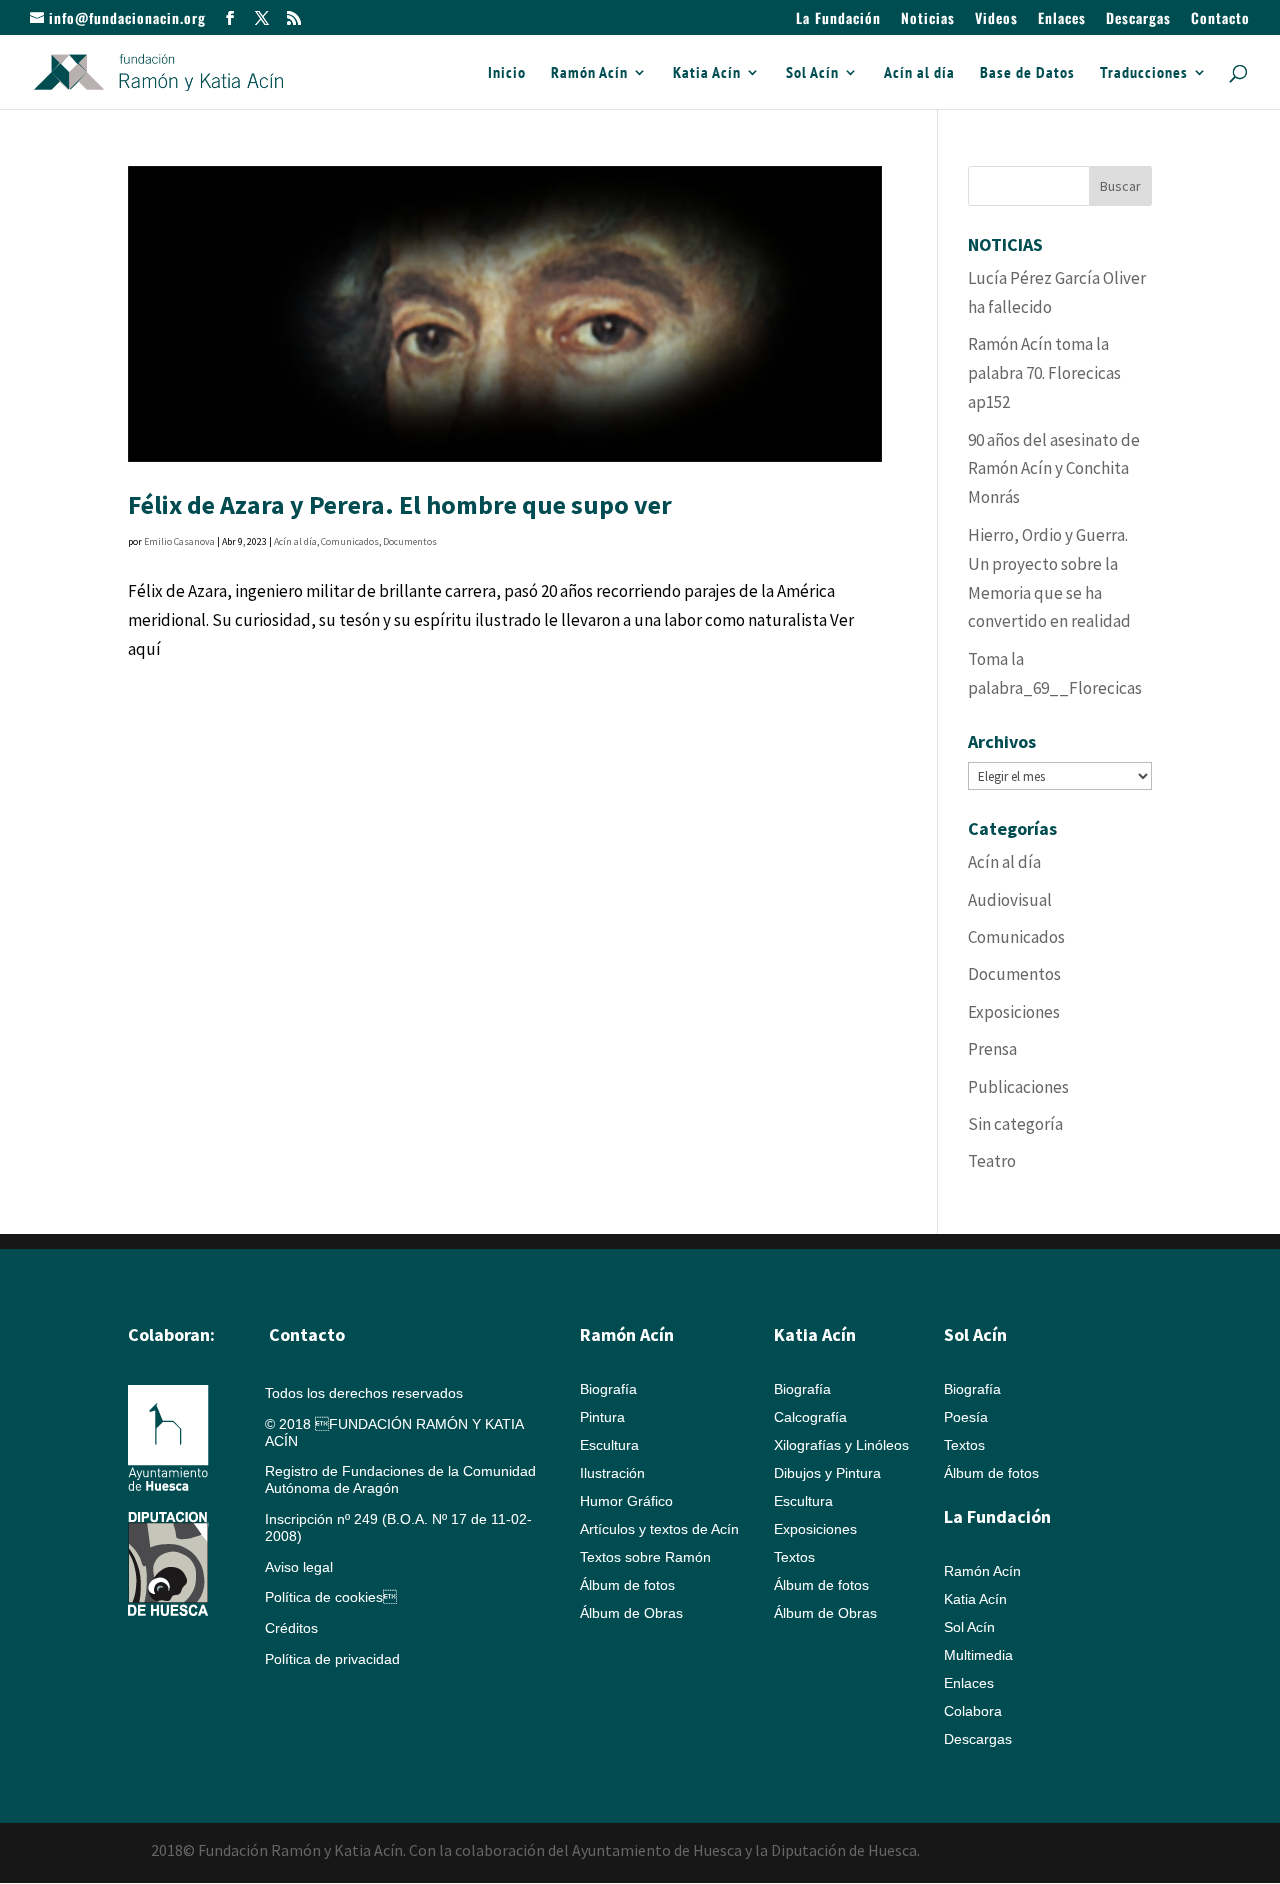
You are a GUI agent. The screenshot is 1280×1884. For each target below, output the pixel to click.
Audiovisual (1010, 900)
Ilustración (612, 1473)
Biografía (608, 1389)
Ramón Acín (589, 73)
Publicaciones (1018, 1087)
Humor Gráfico (626, 1501)
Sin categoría (1015, 1124)
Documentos (410, 541)
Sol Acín (812, 73)
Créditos (291, 1628)
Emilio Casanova (179, 541)
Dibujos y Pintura (827, 1473)
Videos (996, 19)
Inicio (507, 73)
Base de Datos (1027, 73)
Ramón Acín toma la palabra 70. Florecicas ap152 (1044, 373)
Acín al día (919, 73)
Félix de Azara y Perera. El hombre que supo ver (400, 504)
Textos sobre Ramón (645, 1557)
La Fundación (838, 19)
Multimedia (978, 1655)
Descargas (1138, 19)
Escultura (609, 1445)
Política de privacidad (332, 1659)
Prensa (992, 1049)
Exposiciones (1014, 1012)
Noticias (928, 19)
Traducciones (1144, 73)
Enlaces (1062, 19)
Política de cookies (331, 1597)
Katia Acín (707, 73)
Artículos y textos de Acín (659, 1529)
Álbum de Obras (631, 1613)
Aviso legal (299, 1567)
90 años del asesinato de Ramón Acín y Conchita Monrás (1054, 469)
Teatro (992, 1161)
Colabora (973, 1711)
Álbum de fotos (627, 1585)
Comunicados (350, 541)
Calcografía (810, 1417)
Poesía (966, 1417)
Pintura (602, 1417)
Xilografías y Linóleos (841, 1445)
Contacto (1220, 19)
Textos (794, 1557)
